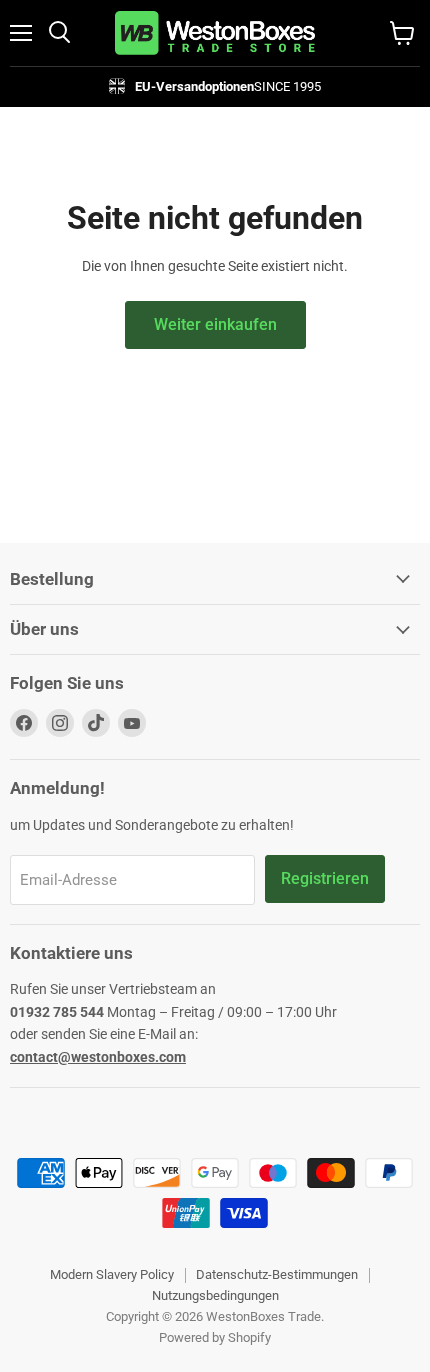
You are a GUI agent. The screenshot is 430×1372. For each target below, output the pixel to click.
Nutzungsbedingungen (215, 1295)
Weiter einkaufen (215, 324)
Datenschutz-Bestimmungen (277, 1274)
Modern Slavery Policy (112, 1274)
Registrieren (325, 878)
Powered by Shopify (215, 1337)
